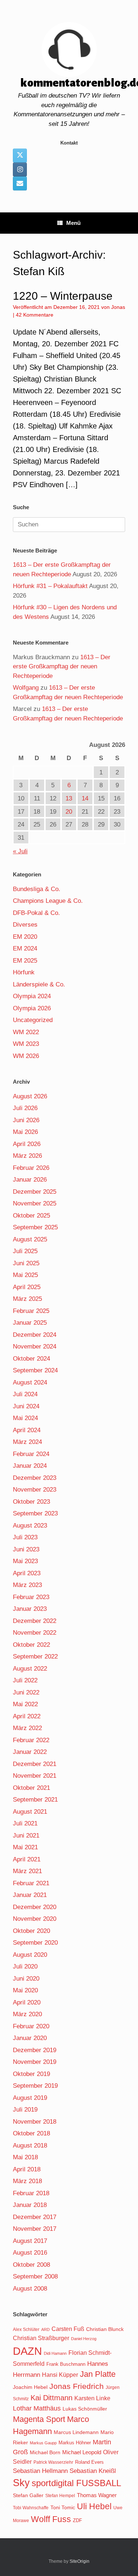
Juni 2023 (26, 1549)
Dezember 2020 (35, 1907)
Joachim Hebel (30, 2387)
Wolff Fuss (51, 2519)
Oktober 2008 (31, 2265)
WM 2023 (26, 1044)
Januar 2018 (30, 2205)
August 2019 (30, 2098)
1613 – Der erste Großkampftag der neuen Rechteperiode (62, 667)
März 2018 (27, 2181)
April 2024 (27, 1430)
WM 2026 (26, 1056)
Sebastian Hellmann (40, 2471)
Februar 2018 (31, 2193)
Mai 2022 (25, 1704)
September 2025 (35, 1227)
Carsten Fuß (68, 2329)
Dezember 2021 (35, 1764)
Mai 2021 (25, 1847)
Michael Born (45, 2452)
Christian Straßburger (41, 2338)
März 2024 (27, 1442)
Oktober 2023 (31, 1502)
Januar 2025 (30, 1323)
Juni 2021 (26, 1836)
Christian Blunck (105, 2329)
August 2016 (30, 2253)
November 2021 (35, 1776)
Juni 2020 (26, 1979)
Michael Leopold (82, 2452)
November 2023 (35, 1490)
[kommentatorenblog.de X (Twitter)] (20, 156)
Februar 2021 (31, 1883)
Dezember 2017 (35, 2217)
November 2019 (35, 2062)
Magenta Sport (39, 2419)
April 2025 (27, 1287)
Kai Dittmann (52, 2398)
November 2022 (35, 1633)
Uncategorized (33, 1020)
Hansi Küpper (60, 2375)
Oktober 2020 (31, 1931)
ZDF (77, 2520)
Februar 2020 (31, 2026)
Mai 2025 (25, 1275)
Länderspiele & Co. (39, 984)
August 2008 (30, 2289)
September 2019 (35, 2086)
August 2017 (30, 2241)
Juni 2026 (26, 1120)
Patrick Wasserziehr (53, 2462)
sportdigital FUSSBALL (76, 2483)
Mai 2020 (25, 1990)
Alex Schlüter (26, 2329)
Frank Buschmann (66, 2364)
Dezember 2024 (35, 1335)
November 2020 (35, 1919)
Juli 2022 (25, 1680)
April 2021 (27, 1859)
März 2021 (27, 1871)
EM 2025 (25, 961)
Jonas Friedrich (77, 2386)
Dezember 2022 (35, 1621)
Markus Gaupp (43, 2443)
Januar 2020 (30, 2038)
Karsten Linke (92, 2398)
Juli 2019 (25, 2110)
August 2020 (30, 1955)
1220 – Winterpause (63, 296)
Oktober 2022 (31, 1645)
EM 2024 (25, 948)
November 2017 (35, 2229)
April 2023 (27, 1573)
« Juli (20, 851)
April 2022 (27, 1716)
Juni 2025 (26, 1263)
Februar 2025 (31, 1311)
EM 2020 (25, 937)
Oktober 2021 (31, 1788)
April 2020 (27, 2002)
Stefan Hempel (60, 2496)
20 (69, 812)
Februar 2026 (31, 1168)
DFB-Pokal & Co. (36, 913)
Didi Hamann (55, 2353)
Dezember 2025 (35, 1192)
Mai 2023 (25, 1561)
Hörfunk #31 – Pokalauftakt (50, 586)
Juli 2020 (25, 1966)
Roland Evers (89, 2462)
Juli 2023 (25, 1537)
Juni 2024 (26, 1406)
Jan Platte (98, 2374)
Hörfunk (24, 972)
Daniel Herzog (84, 2339)
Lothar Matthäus (37, 2408)
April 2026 (27, 1144)
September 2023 (35, 1513)
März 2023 (27, 1585)
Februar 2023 (31, 1597)
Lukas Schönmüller (85, 2409)
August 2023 (30, 1526)
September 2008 (35, 2276)
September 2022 (35, 1656)
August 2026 (30, 1096)
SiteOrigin (79, 2561)
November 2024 (35, 1347)
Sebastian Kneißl (93, 2471)
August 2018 (30, 2146)
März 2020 (27, 2014)
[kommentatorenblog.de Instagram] (20, 169)
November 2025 (35, 1203)
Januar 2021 (30, 1895)
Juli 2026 (25, 1108)
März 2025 (27, 1299)
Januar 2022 (30, 1752)
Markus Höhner (75, 2443)
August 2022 (30, 1669)
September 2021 (35, 1800)
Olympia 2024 (32, 996)
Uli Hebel (94, 2506)
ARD (45, 2329)
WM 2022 (26, 1032)
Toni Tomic (63, 2507)
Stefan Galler (28, 2495)
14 (85, 798)
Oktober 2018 (31, 2133)
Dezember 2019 (35, 2050)
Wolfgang (26, 688)
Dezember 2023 (35, 1478)
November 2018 (35, 2122)
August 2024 (30, 1382)
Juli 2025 (25, 1251)
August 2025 (30, 1239)
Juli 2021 (25, 1823)
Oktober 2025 (31, 1216)
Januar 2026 (30, 1180)
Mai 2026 (25, 1132)
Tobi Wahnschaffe (31, 2508)
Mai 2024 (25, 1418)
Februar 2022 (31, 1740)
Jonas (118, 307)
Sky (21, 2483)
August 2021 (30, 1812)
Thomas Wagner (97, 2495)
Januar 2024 (30, 1466)
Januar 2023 (30, 1609)
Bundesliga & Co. (37, 889)
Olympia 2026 (32, 1008)
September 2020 (35, 1943)
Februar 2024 (31, 1454)
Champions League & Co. (48, 901)
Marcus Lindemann (76, 2432)
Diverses (25, 925)
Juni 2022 (26, 1692)
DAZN (27, 2351)
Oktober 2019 (31, 2074)
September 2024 (35, 1370)
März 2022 (27, 1728)
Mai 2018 (25, 2157)
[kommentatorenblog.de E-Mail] (20, 183)
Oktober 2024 (31, 1359)
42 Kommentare (35, 315)
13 (69, 798)
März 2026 (27, 1156)
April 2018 (27, 2169)
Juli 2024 (25, 1394)
